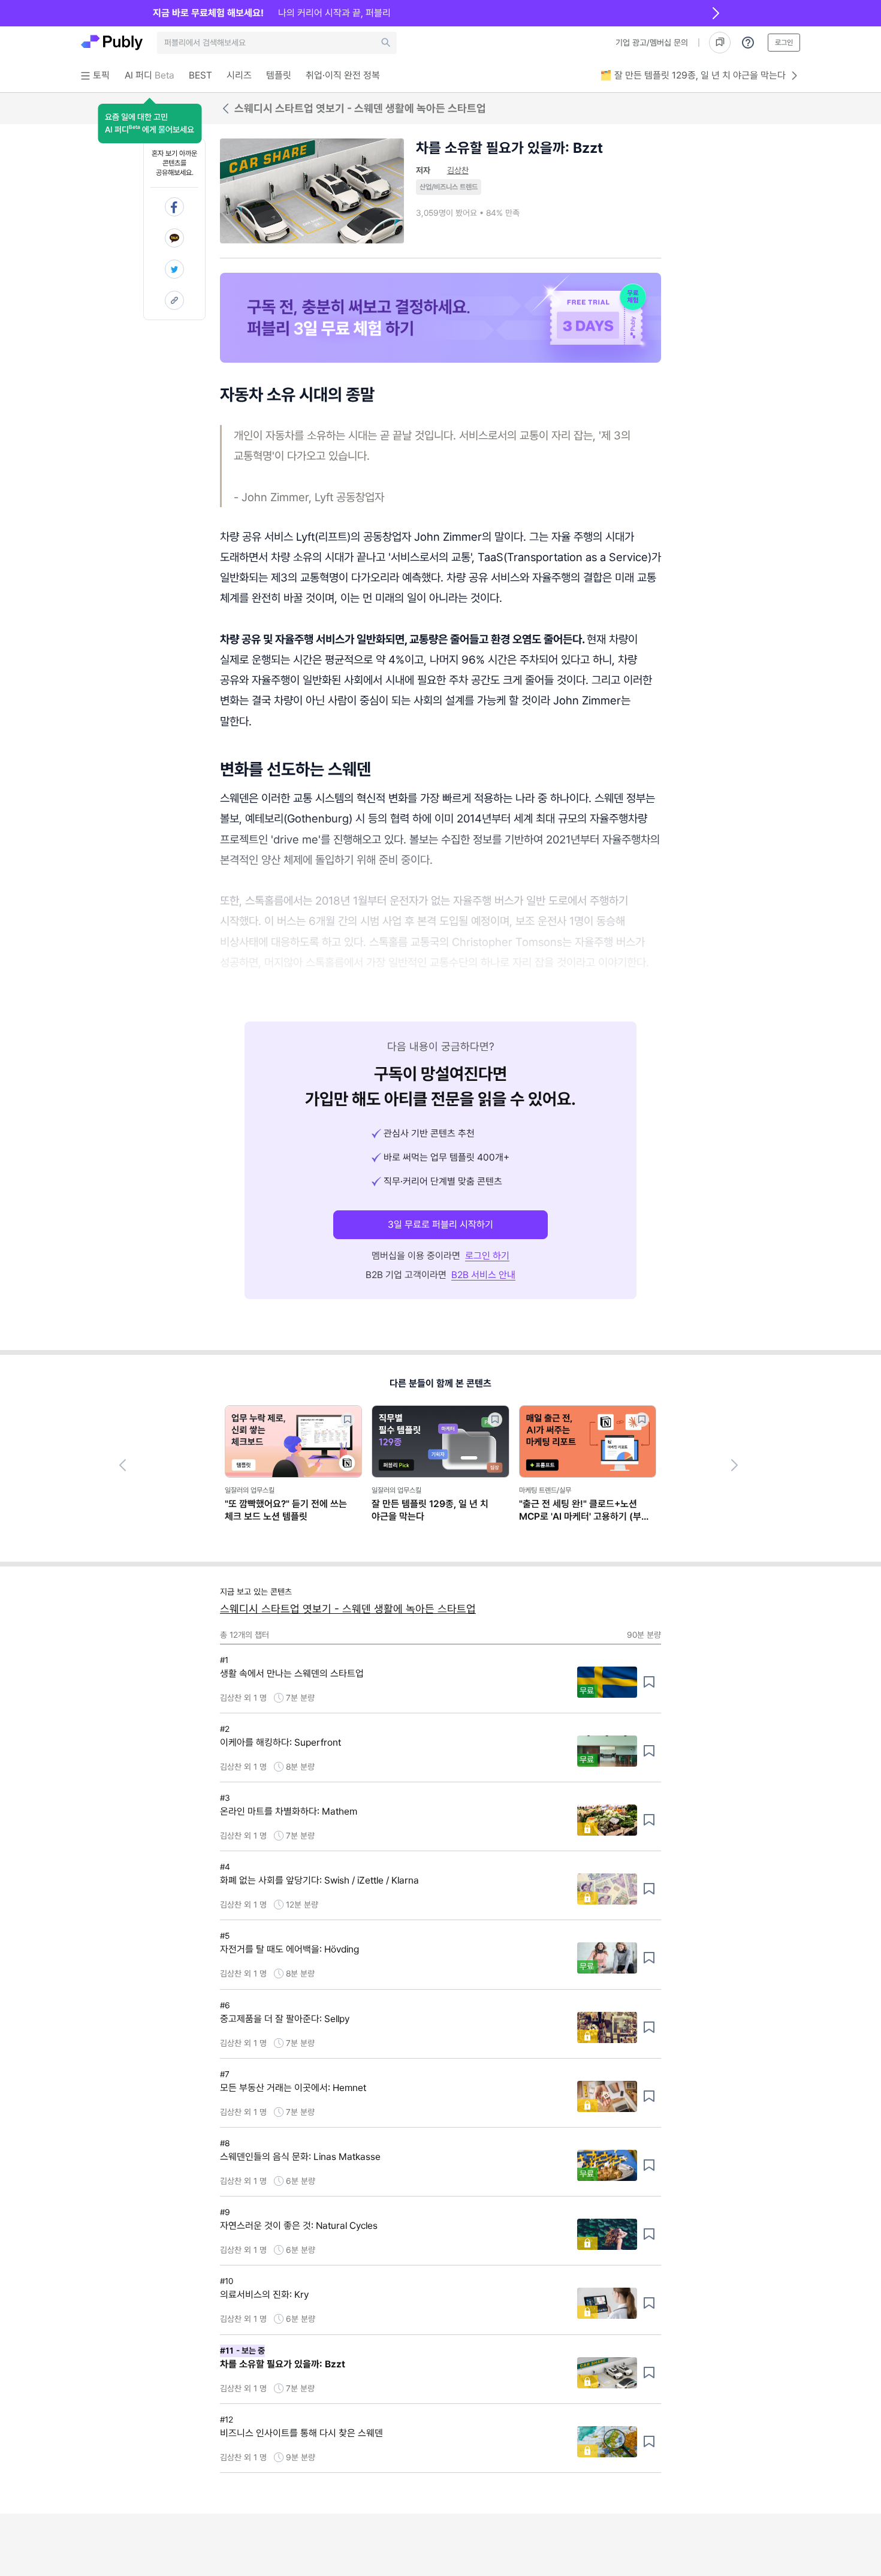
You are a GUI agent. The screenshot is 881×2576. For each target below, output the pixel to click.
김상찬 (458, 170)
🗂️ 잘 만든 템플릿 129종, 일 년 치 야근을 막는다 (693, 75)
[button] (150, 123)
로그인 (784, 43)
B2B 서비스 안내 (483, 1275)
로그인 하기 (487, 1256)
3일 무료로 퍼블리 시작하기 (441, 1224)
